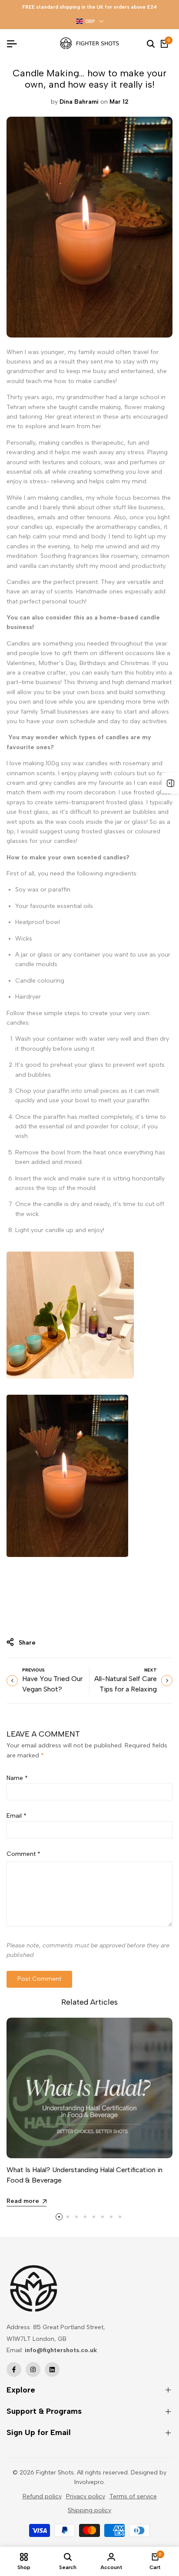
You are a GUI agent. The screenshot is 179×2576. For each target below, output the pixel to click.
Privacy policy (86, 2496)
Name (17, 1778)
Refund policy (42, 2496)
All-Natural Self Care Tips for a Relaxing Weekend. (126, 1689)
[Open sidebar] (170, 783)
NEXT (151, 1670)
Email (17, 1816)
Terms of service (133, 2496)
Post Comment (39, 1979)
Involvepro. (90, 2482)
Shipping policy (89, 2510)
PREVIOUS (33, 1670)
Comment (23, 1854)
